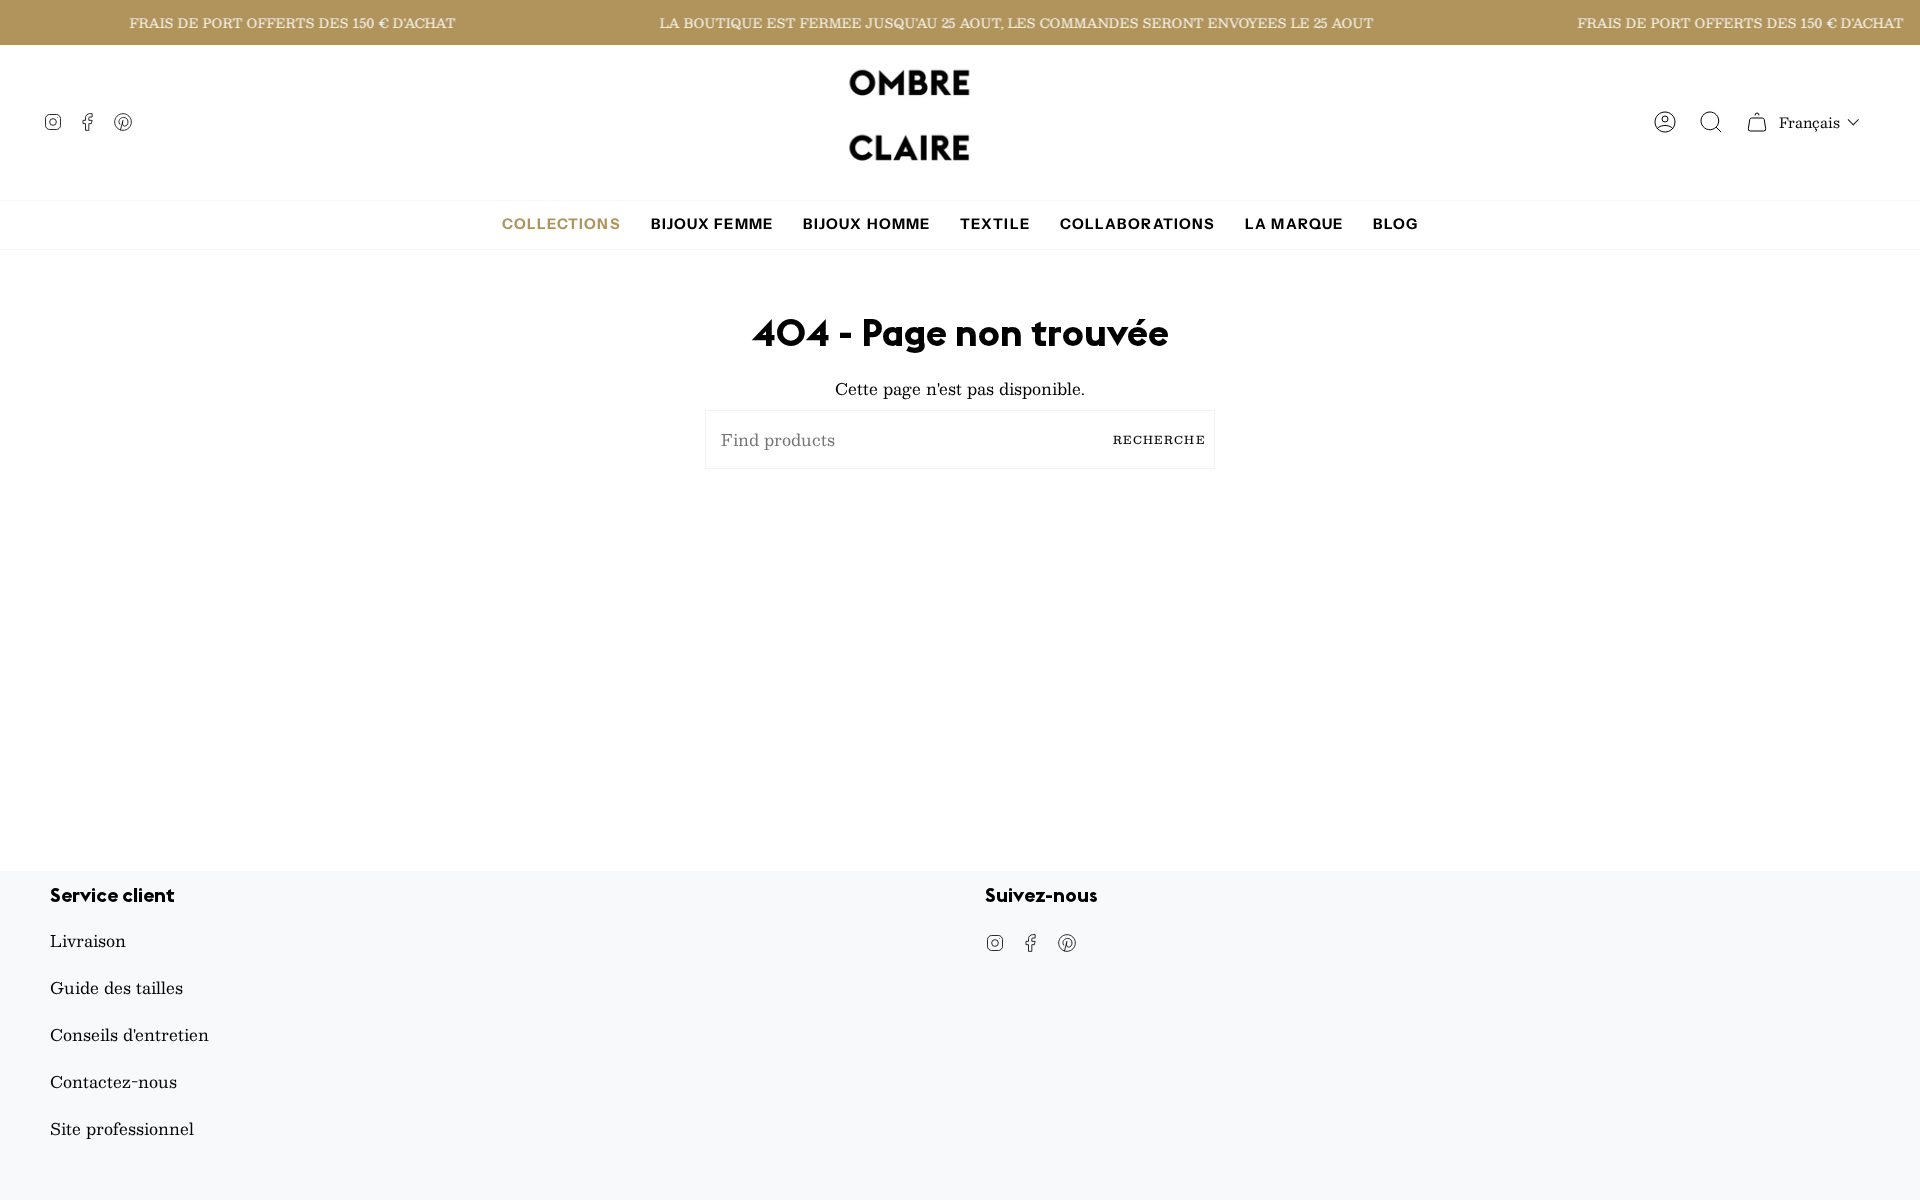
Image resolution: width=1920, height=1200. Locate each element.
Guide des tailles (116, 987)
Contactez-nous (113, 1081)
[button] (1819, 122)
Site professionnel (122, 1128)
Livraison (88, 940)
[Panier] (1757, 122)
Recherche (1159, 439)
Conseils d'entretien (129, 1034)
